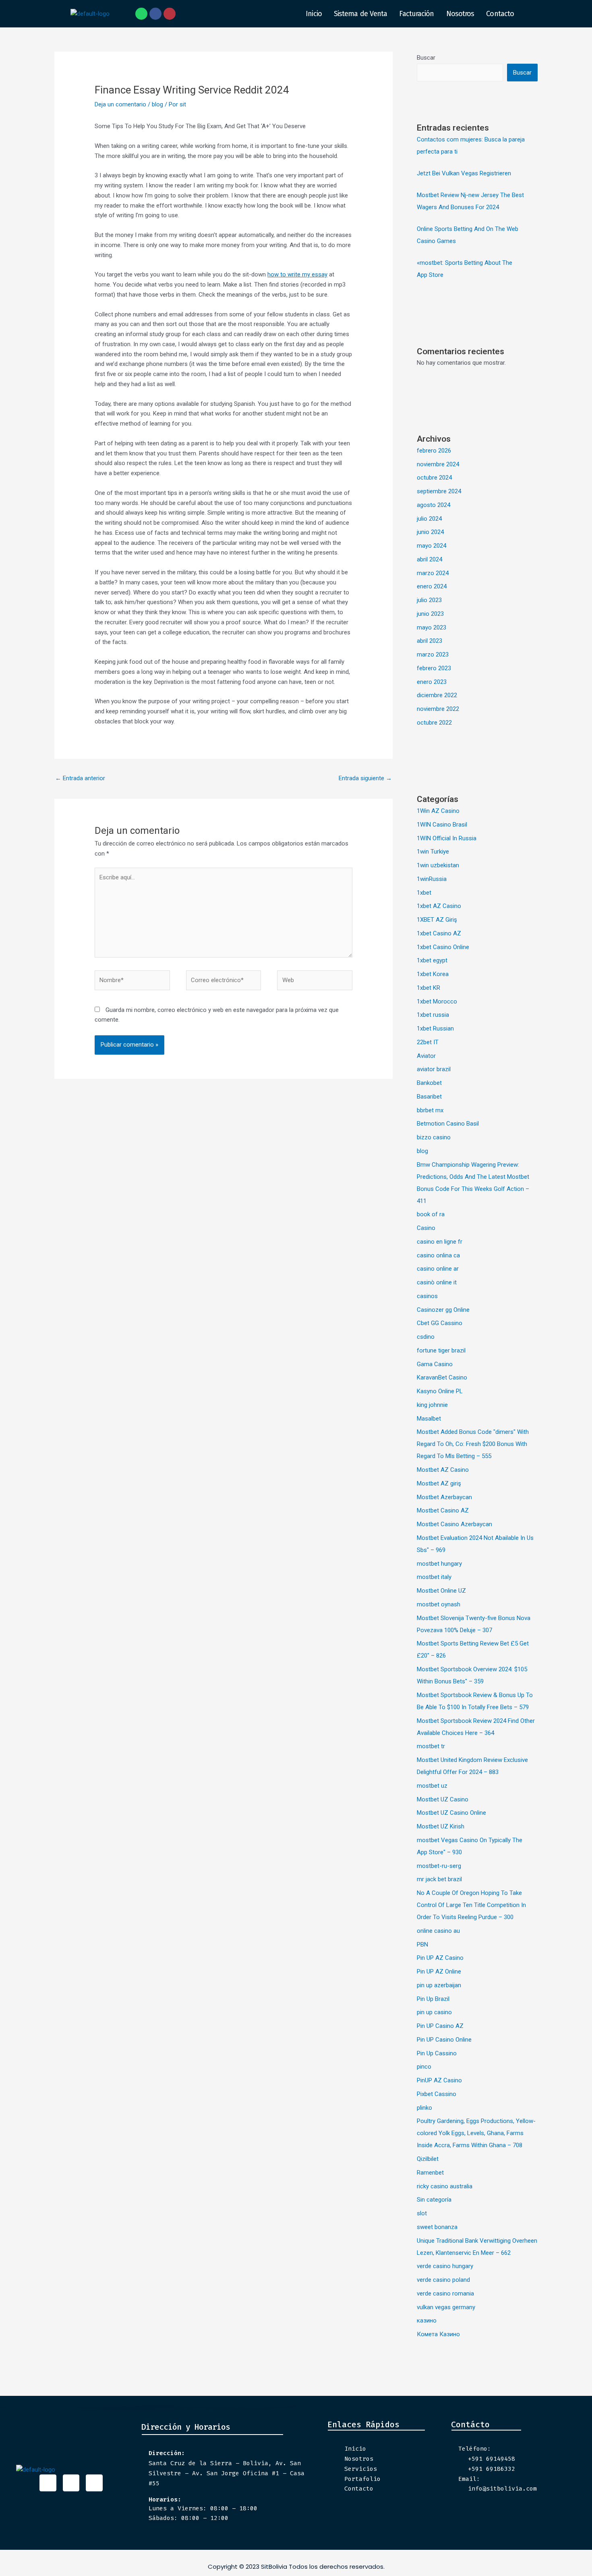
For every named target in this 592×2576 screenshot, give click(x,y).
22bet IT (428, 1042)
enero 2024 (432, 586)
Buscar (426, 58)
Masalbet (429, 1419)
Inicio (314, 14)
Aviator (426, 1056)
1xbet (424, 893)
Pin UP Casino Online (444, 2040)
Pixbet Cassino (437, 2094)
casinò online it (437, 1282)
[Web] (315, 982)
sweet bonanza (437, 2227)
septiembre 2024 (439, 491)
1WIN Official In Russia (447, 838)
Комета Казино (438, 2334)
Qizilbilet (428, 2159)
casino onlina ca (438, 1255)
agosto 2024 (434, 505)
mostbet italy (434, 1577)
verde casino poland (443, 2280)
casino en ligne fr (440, 1242)
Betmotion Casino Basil (448, 1124)
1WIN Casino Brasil (442, 825)
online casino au (438, 1931)
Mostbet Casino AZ (443, 1510)
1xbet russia (433, 1015)
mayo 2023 (432, 627)
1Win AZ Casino (438, 811)
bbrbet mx (430, 1110)
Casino (426, 1228)
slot (422, 2213)
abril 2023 (430, 641)
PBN (422, 1944)
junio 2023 (430, 614)
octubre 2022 (434, 723)
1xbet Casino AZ (439, 933)
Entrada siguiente (365, 778)
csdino (426, 1337)
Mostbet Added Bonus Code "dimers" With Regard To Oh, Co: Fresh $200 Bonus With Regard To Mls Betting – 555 (473, 1444)
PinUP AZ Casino (439, 2080)
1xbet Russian (435, 1028)
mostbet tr (431, 1746)
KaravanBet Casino (442, 1377)
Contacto (500, 14)
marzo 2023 (433, 654)
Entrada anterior (80, 778)
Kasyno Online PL (440, 1391)
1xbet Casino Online (443, 947)
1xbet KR (428, 988)
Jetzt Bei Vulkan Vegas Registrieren (464, 173)
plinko (424, 2108)
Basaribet (429, 1097)
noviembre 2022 (438, 709)
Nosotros (460, 14)
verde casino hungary (445, 2266)
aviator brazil (434, 1069)
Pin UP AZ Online (439, 1971)
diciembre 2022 (437, 695)
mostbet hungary (439, 1564)
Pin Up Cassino (437, 2053)
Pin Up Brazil (433, 1999)
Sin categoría (434, 2200)
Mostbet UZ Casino (443, 1799)
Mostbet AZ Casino (443, 1470)
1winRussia (432, 879)
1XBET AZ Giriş (437, 920)
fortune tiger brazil (441, 1350)
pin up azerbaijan (439, 1985)
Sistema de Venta (361, 14)
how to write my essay (297, 274)
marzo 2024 (433, 573)
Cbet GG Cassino (440, 1323)
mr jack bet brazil (439, 1879)
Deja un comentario (120, 104)
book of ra (431, 1214)
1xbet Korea (433, 974)
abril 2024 (430, 559)
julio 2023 (429, 600)
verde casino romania (445, 2293)
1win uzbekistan (438, 865)
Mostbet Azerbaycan (444, 1497)
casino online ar (438, 1269)
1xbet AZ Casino (439, 906)
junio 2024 (430, 532)
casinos (427, 1296)
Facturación (416, 14)
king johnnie (432, 1405)
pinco (424, 2067)
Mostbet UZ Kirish (441, 1826)
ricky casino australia (445, 2186)
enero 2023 (432, 682)
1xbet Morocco (437, 1001)
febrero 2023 (434, 668)
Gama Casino (435, 1364)
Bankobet (429, 1083)
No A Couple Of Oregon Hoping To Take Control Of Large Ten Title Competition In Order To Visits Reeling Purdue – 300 (471, 1905)
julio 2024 (429, 519)
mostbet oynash (439, 1604)
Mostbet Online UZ (441, 1591)
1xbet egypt (432, 960)
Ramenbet (430, 2173)
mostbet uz (432, 1786)
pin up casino (434, 2012)
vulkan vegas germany (446, 2307)
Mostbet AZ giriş (439, 1483)
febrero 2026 (434, 451)
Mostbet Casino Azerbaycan (454, 1524)
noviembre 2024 (438, 464)
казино (427, 2320)
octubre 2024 (434, 478)
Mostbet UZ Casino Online (451, 1813)
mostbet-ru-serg (439, 1866)
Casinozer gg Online (443, 1310)
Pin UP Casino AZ (440, 2026)
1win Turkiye (433, 852)
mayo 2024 (432, 546)
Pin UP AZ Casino (440, 1958)
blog (157, 104)
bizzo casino (434, 1137)
